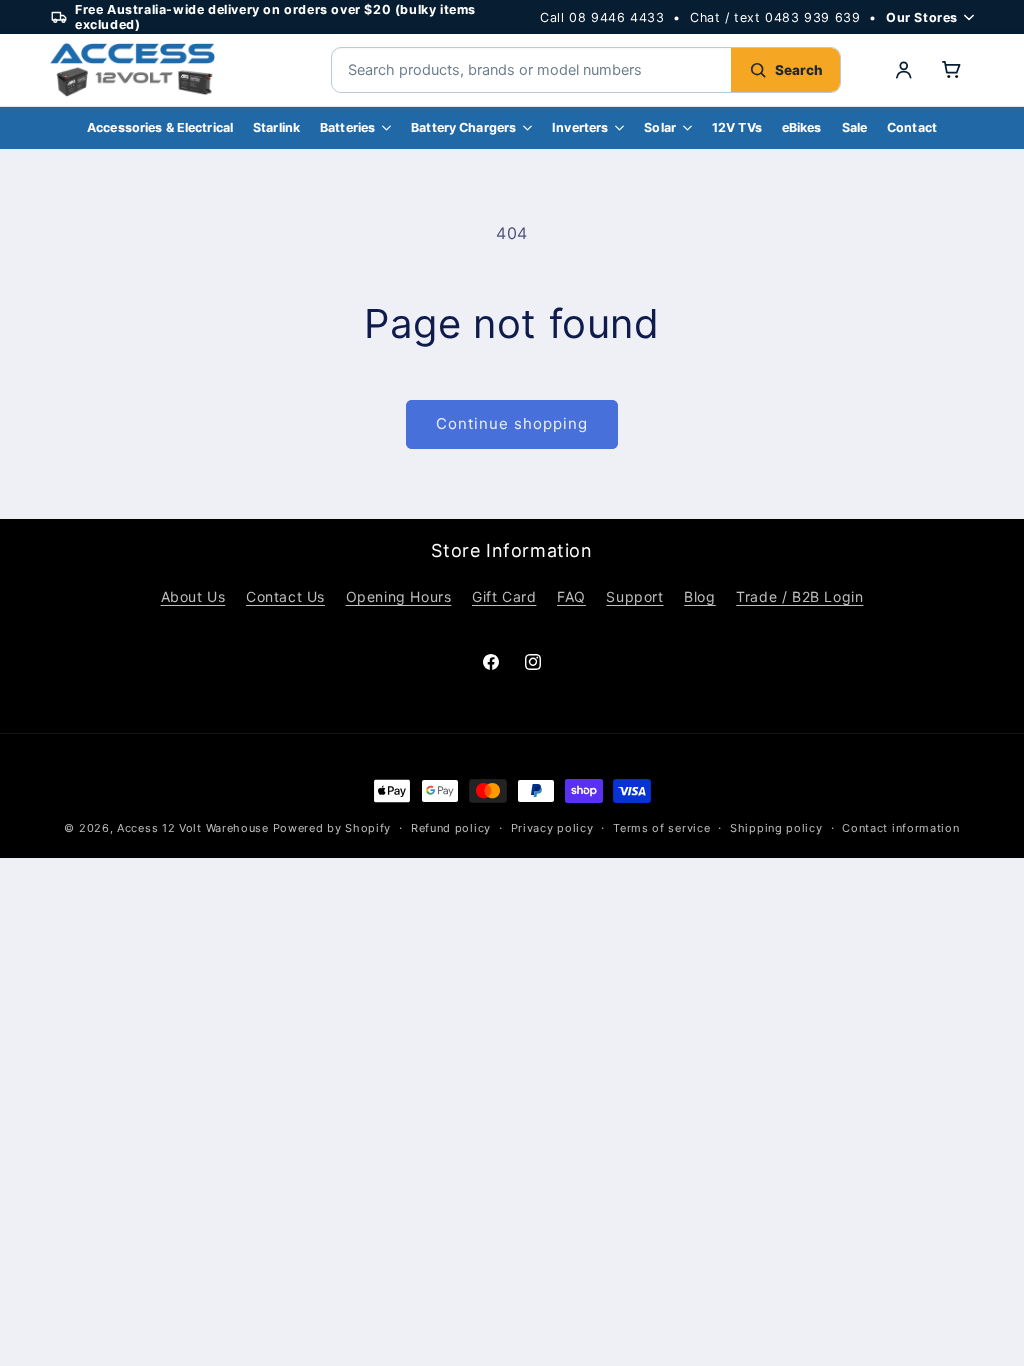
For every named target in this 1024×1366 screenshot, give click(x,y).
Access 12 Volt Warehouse (193, 828)
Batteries (347, 127)
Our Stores (922, 17)
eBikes (802, 127)
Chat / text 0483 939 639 (775, 17)
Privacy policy (552, 828)
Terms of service (661, 828)
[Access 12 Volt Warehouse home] (170, 70)
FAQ (571, 596)
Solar (660, 127)
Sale (855, 127)
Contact (912, 127)
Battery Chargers (463, 127)
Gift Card (504, 596)
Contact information (900, 828)
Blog (699, 596)
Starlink (276, 127)
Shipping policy (776, 828)
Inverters (580, 127)
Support (634, 596)
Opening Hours (399, 596)
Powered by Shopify (332, 828)
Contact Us (285, 596)
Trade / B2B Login (799, 596)
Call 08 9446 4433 (602, 17)
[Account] (904, 70)
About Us (193, 596)
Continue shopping (512, 423)
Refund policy (451, 828)
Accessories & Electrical (160, 127)
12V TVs (737, 127)
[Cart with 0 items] (952, 70)
